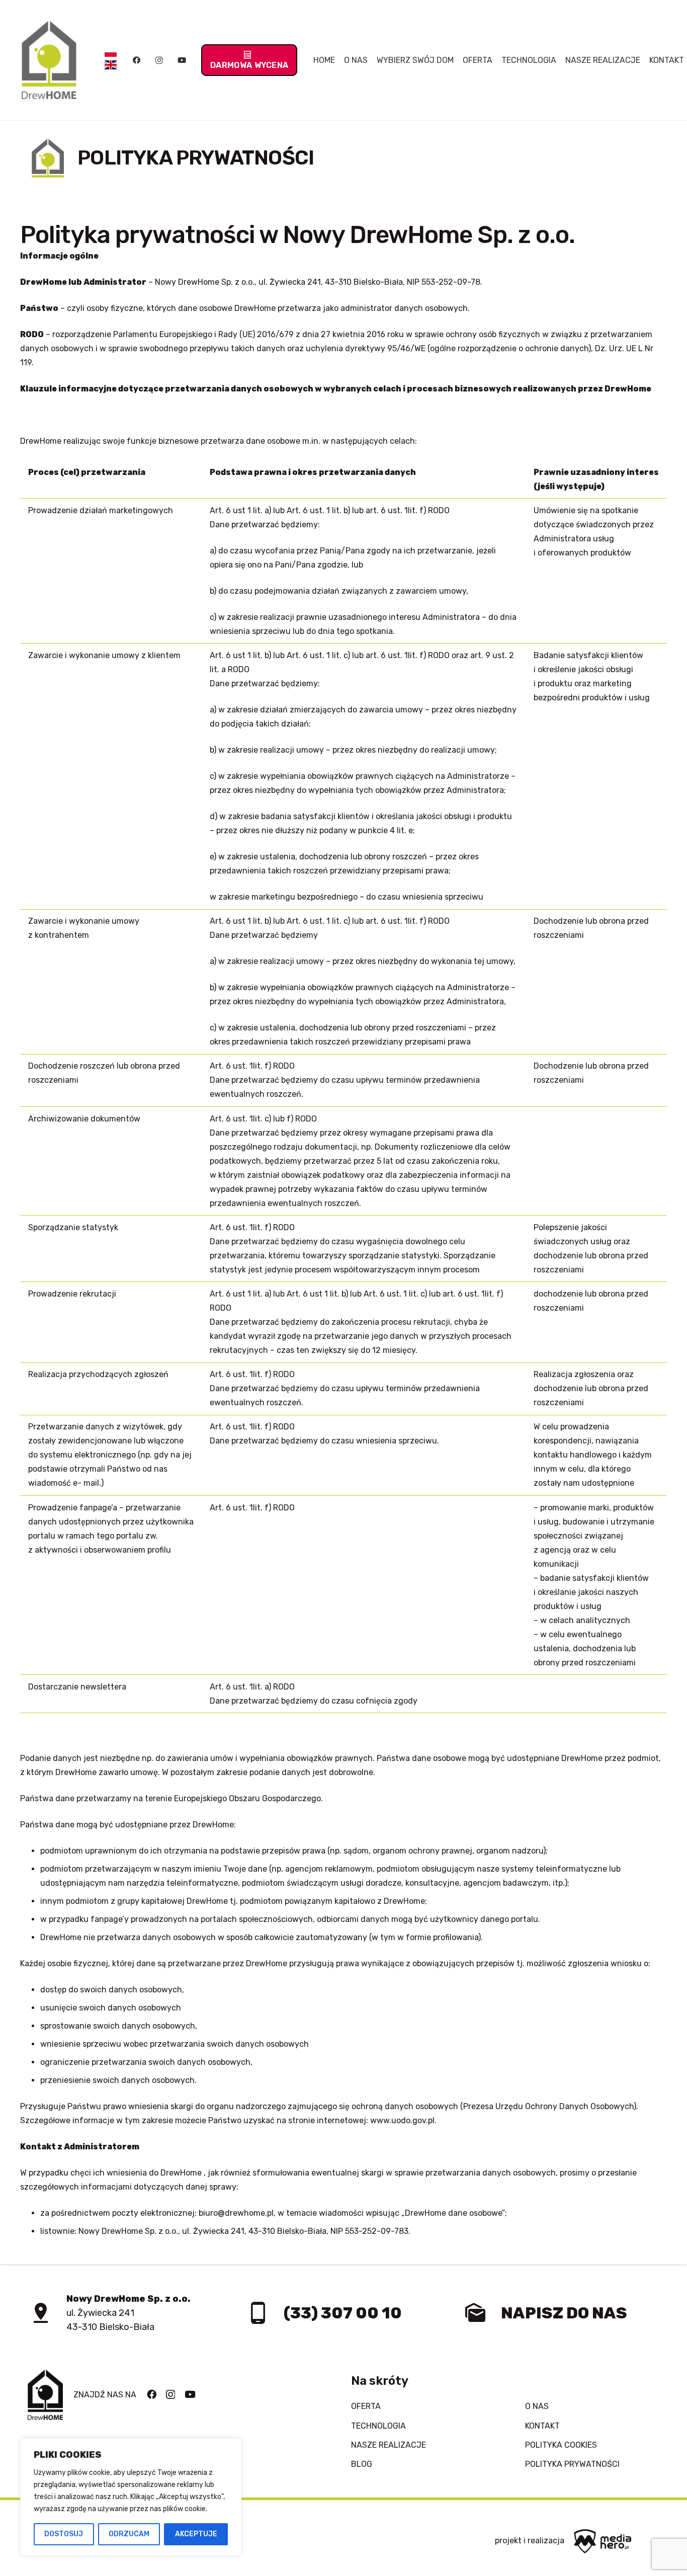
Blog (362, 2464)
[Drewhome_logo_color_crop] (49, 60)
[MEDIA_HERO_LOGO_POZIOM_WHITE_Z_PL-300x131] (603, 2541)
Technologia (378, 2426)
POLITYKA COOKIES (561, 2445)
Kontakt (542, 2426)
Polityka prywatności (572, 2464)
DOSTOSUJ (64, 2534)
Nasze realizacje (389, 2445)
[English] (111, 67)
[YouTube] (182, 60)
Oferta (366, 2406)
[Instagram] (159, 60)
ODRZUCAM (129, 2534)
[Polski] (111, 54)
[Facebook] (136, 60)
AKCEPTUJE (196, 2534)
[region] (131, 2497)
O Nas (537, 2406)
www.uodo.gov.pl (402, 2120)
